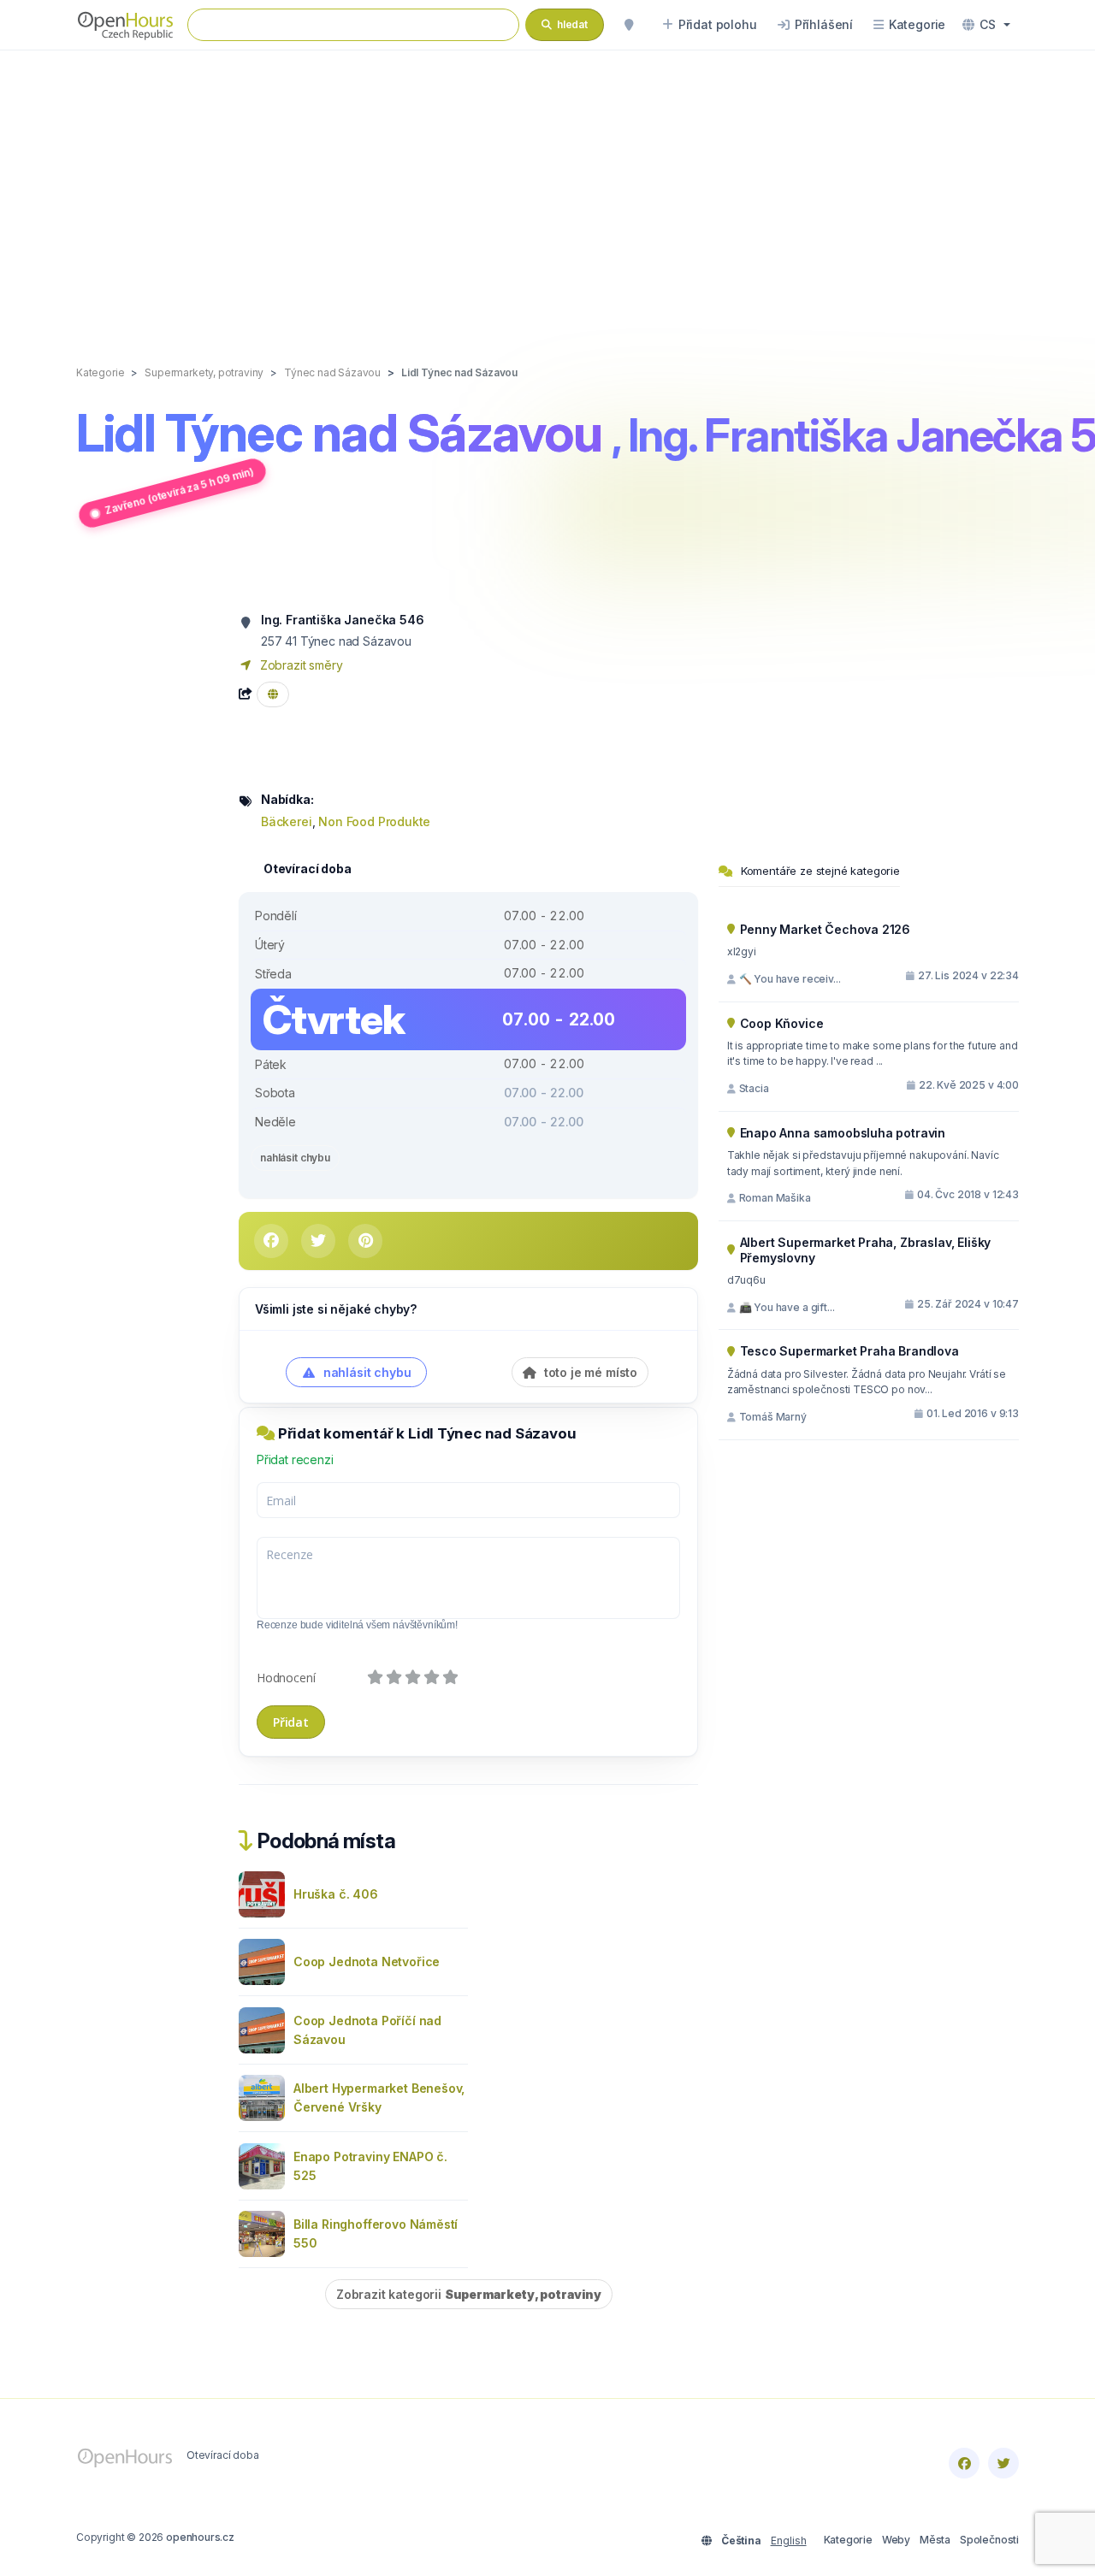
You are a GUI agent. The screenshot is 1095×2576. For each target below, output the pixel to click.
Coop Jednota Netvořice (367, 1962)
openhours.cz (200, 2537)
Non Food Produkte (374, 821)
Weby (896, 2540)
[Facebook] (964, 2463)
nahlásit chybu (295, 1158)
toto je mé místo (589, 1372)
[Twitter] (1003, 2463)
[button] (986, 25)
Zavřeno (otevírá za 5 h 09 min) (179, 490)
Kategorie (848, 2540)
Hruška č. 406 (336, 1894)
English (789, 2541)
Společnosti (989, 2540)
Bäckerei (287, 821)
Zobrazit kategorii (469, 2294)
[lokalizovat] (629, 25)
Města (935, 2540)
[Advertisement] (547, 190)
